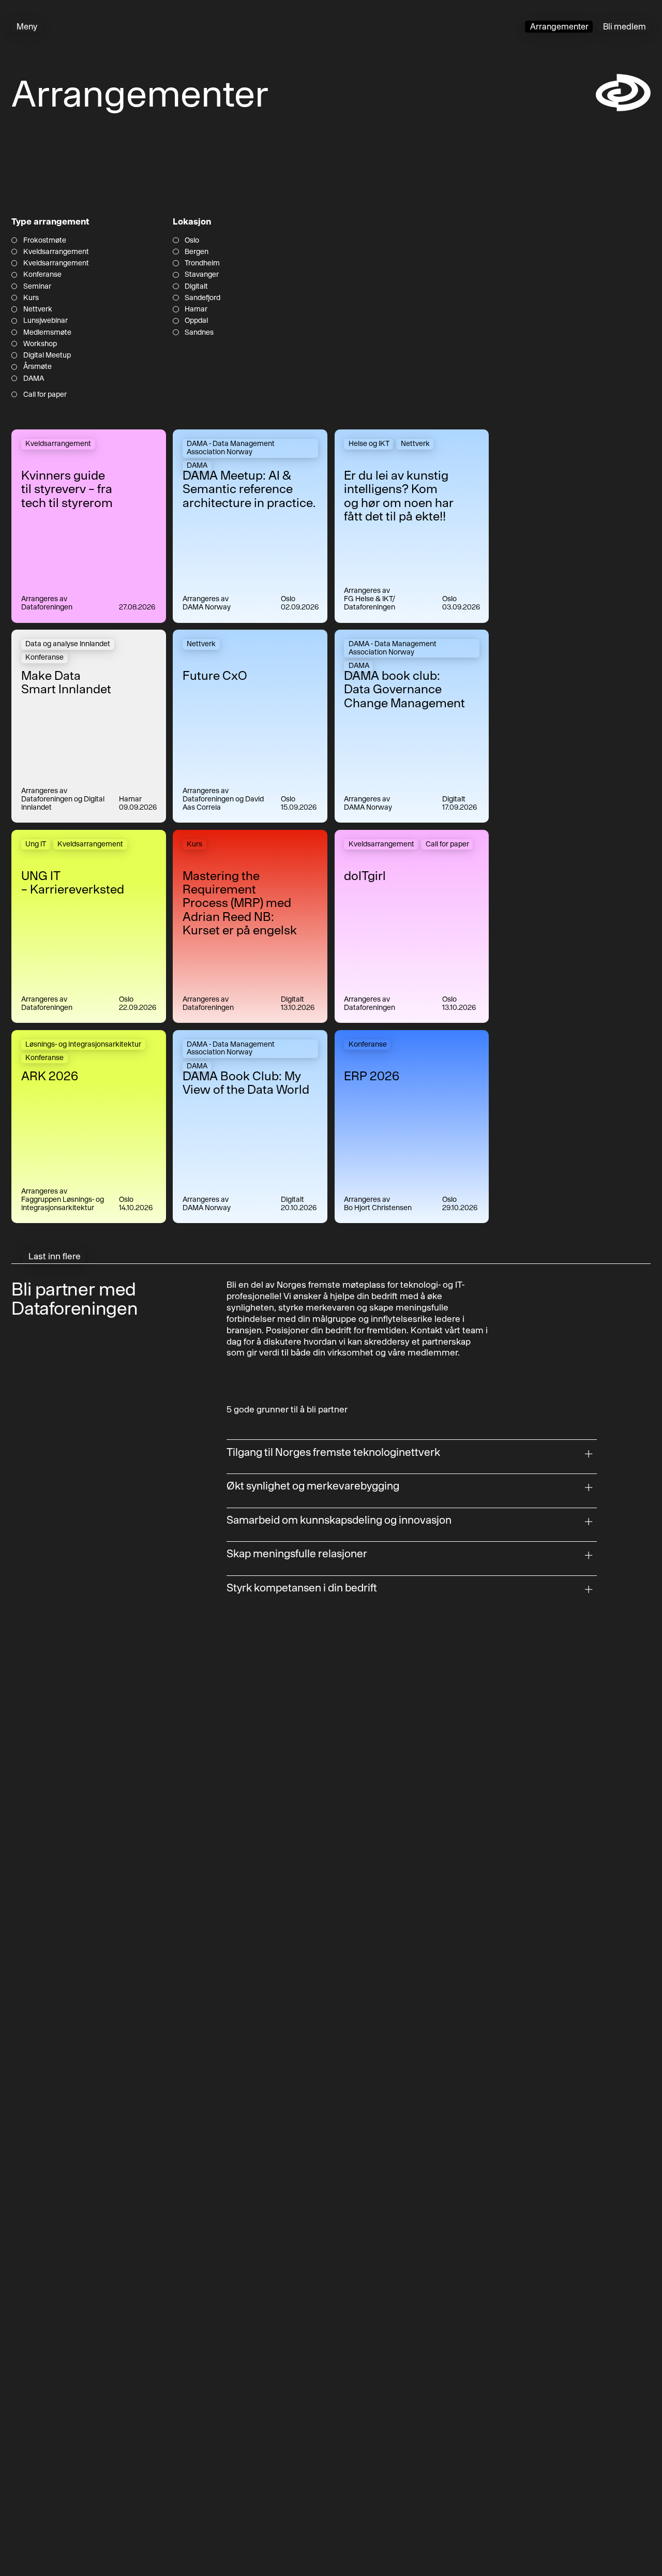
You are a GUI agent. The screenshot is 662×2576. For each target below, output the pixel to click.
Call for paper (45, 394)
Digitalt (196, 286)
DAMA (33, 378)
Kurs (31, 298)
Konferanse (42, 274)
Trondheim (202, 263)
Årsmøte (37, 367)
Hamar (196, 309)
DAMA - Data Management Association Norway (231, 448)
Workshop (40, 344)
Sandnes (199, 332)
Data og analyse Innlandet (68, 644)
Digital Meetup (47, 355)
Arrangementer (559, 26)
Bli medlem (625, 26)
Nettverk (37, 309)
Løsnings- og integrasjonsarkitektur (83, 1044)
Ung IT (36, 844)
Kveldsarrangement (56, 252)
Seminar (37, 286)
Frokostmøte (44, 240)
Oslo (192, 240)
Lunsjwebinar (45, 321)
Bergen (196, 252)
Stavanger (201, 274)
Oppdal (196, 321)
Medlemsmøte (47, 332)
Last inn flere (55, 1256)
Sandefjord (202, 298)
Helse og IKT (369, 443)
